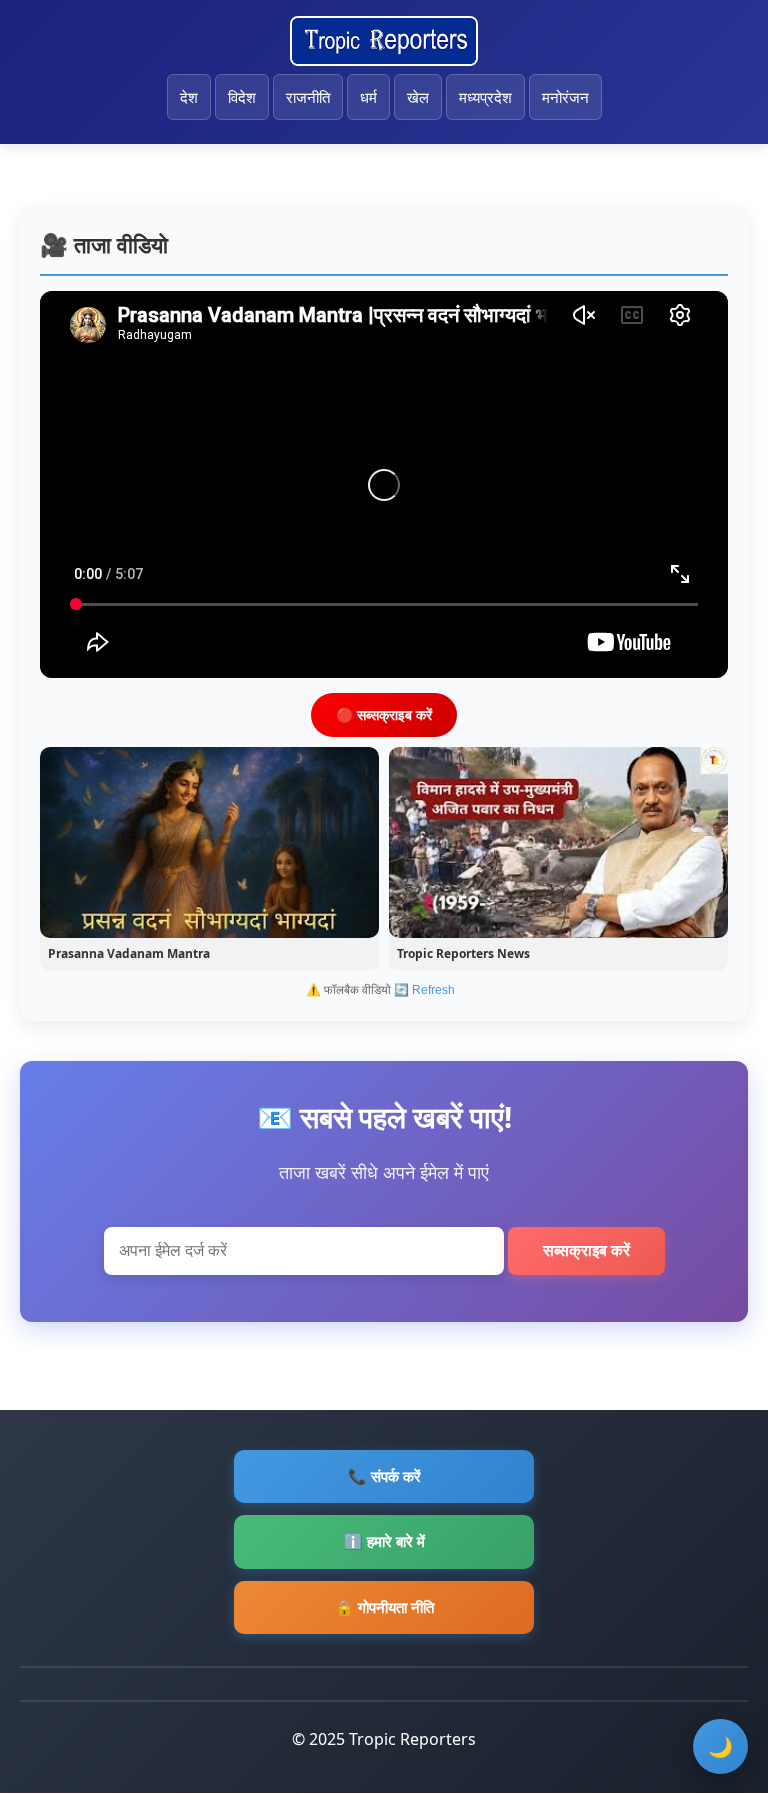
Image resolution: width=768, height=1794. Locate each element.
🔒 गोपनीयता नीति (384, 1607)
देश (189, 97)
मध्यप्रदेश (485, 97)
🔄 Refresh (424, 990)
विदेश (242, 97)
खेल (418, 97)
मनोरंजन (565, 97)
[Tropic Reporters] (384, 41)
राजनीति (308, 97)
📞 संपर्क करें (384, 1476)
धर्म (368, 97)
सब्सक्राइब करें (586, 1250)
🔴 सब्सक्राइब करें (384, 714)
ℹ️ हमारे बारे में (384, 1541)
